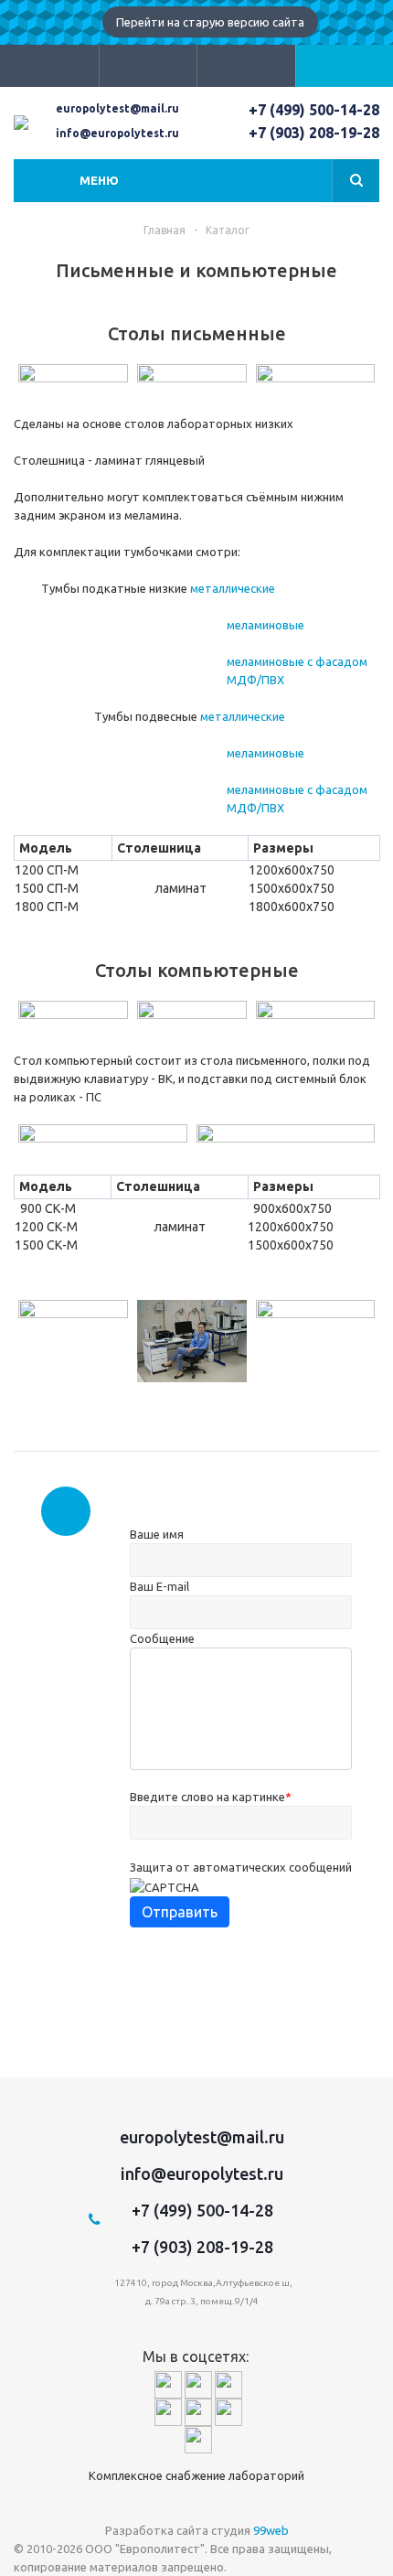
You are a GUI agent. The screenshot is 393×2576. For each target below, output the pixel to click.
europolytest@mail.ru (117, 108)
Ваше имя (157, 1534)
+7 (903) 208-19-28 (314, 133)
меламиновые (266, 625)
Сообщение (162, 1638)
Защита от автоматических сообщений (241, 1867)
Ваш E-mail (159, 1586)
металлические (233, 588)
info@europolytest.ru (117, 133)
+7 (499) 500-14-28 (314, 110)
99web (271, 2530)
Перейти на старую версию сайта (210, 22)
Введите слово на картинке (211, 1797)
